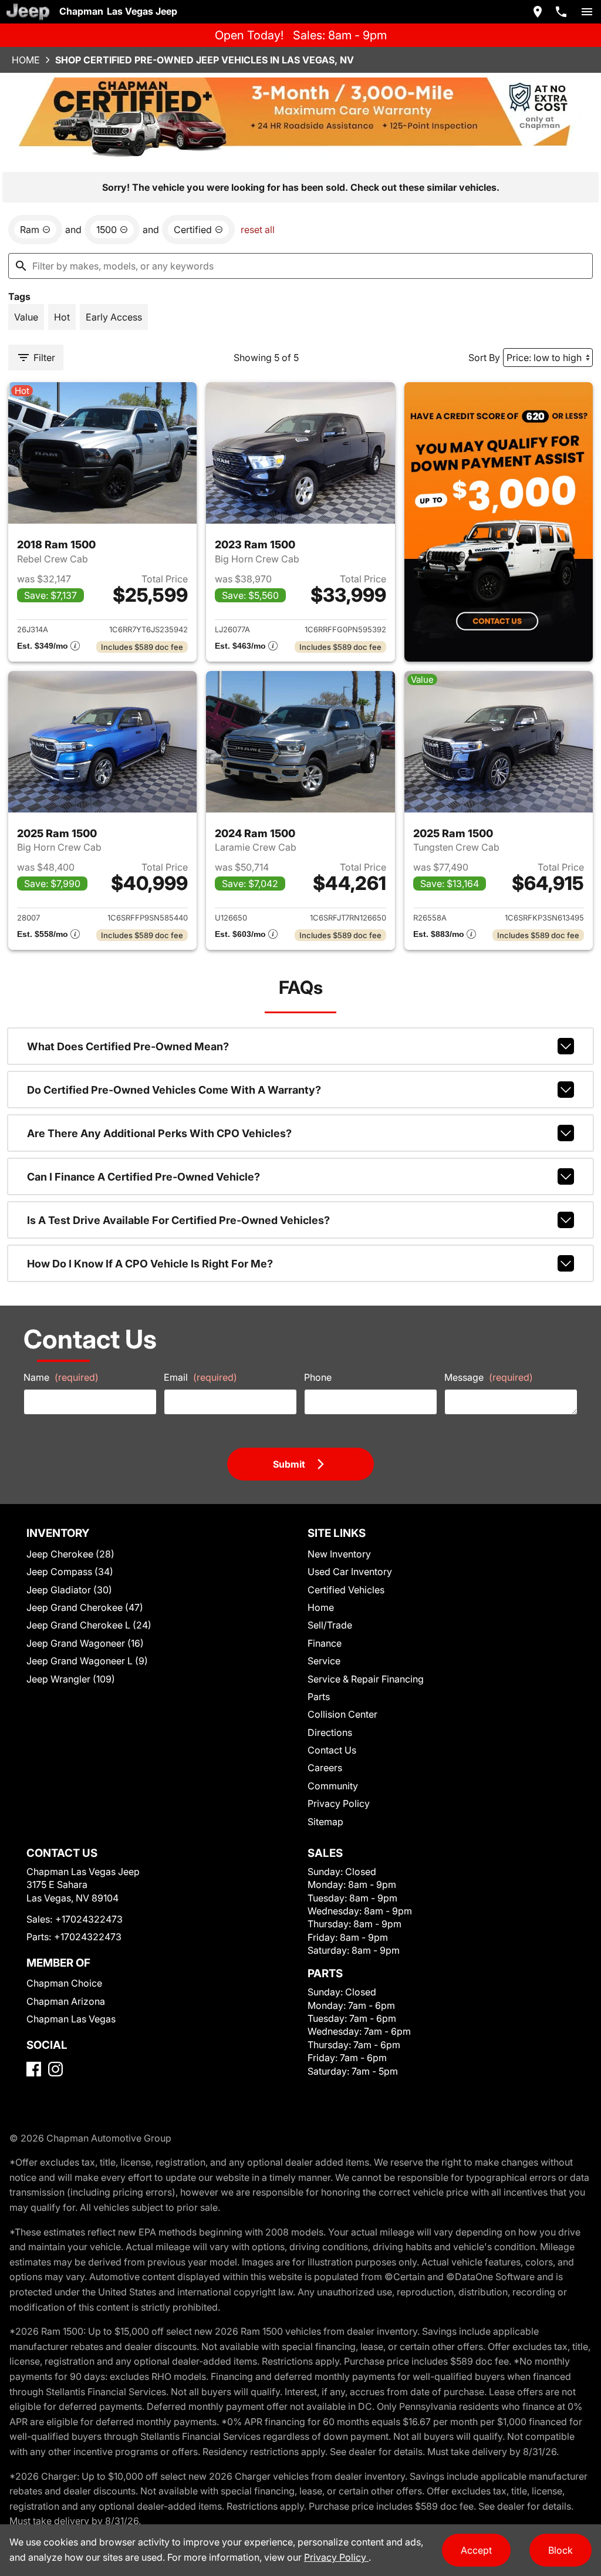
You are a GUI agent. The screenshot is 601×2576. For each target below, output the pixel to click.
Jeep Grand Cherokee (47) (85, 1607)
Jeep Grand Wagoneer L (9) (87, 1661)
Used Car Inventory (350, 1572)
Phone (318, 1377)
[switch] (587, 12)
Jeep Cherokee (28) (70, 1554)
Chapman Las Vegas (71, 2019)
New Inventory (339, 1554)
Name (61, 1377)
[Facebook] (34, 2069)
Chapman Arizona (66, 2001)
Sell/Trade (330, 1625)
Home (26, 60)
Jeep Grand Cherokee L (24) (89, 1625)
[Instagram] (55, 2069)
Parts (319, 1697)
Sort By (484, 358)
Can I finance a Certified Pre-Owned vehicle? (144, 1177)
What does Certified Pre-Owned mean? (128, 1046)
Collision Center (342, 1714)
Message (489, 1377)
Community (333, 1786)
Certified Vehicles (346, 1590)
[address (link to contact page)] (538, 12)
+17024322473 (89, 1919)
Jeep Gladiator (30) (69, 1590)
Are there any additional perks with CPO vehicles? (159, 1133)
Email (200, 1377)
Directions (330, 1732)
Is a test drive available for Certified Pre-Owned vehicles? (178, 1220)
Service (324, 1661)
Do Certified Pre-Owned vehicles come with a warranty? (174, 1090)
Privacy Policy (339, 1803)
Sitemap (325, 1822)
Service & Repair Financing (366, 1679)
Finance (325, 1643)
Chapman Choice (64, 1983)
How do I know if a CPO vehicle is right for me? (150, 1264)
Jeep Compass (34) (70, 1572)
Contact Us (332, 1750)
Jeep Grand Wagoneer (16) (85, 1643)
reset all (258, 230)
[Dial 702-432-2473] (561, 12)
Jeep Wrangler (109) (71, 1679)
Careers (325, 1768)
